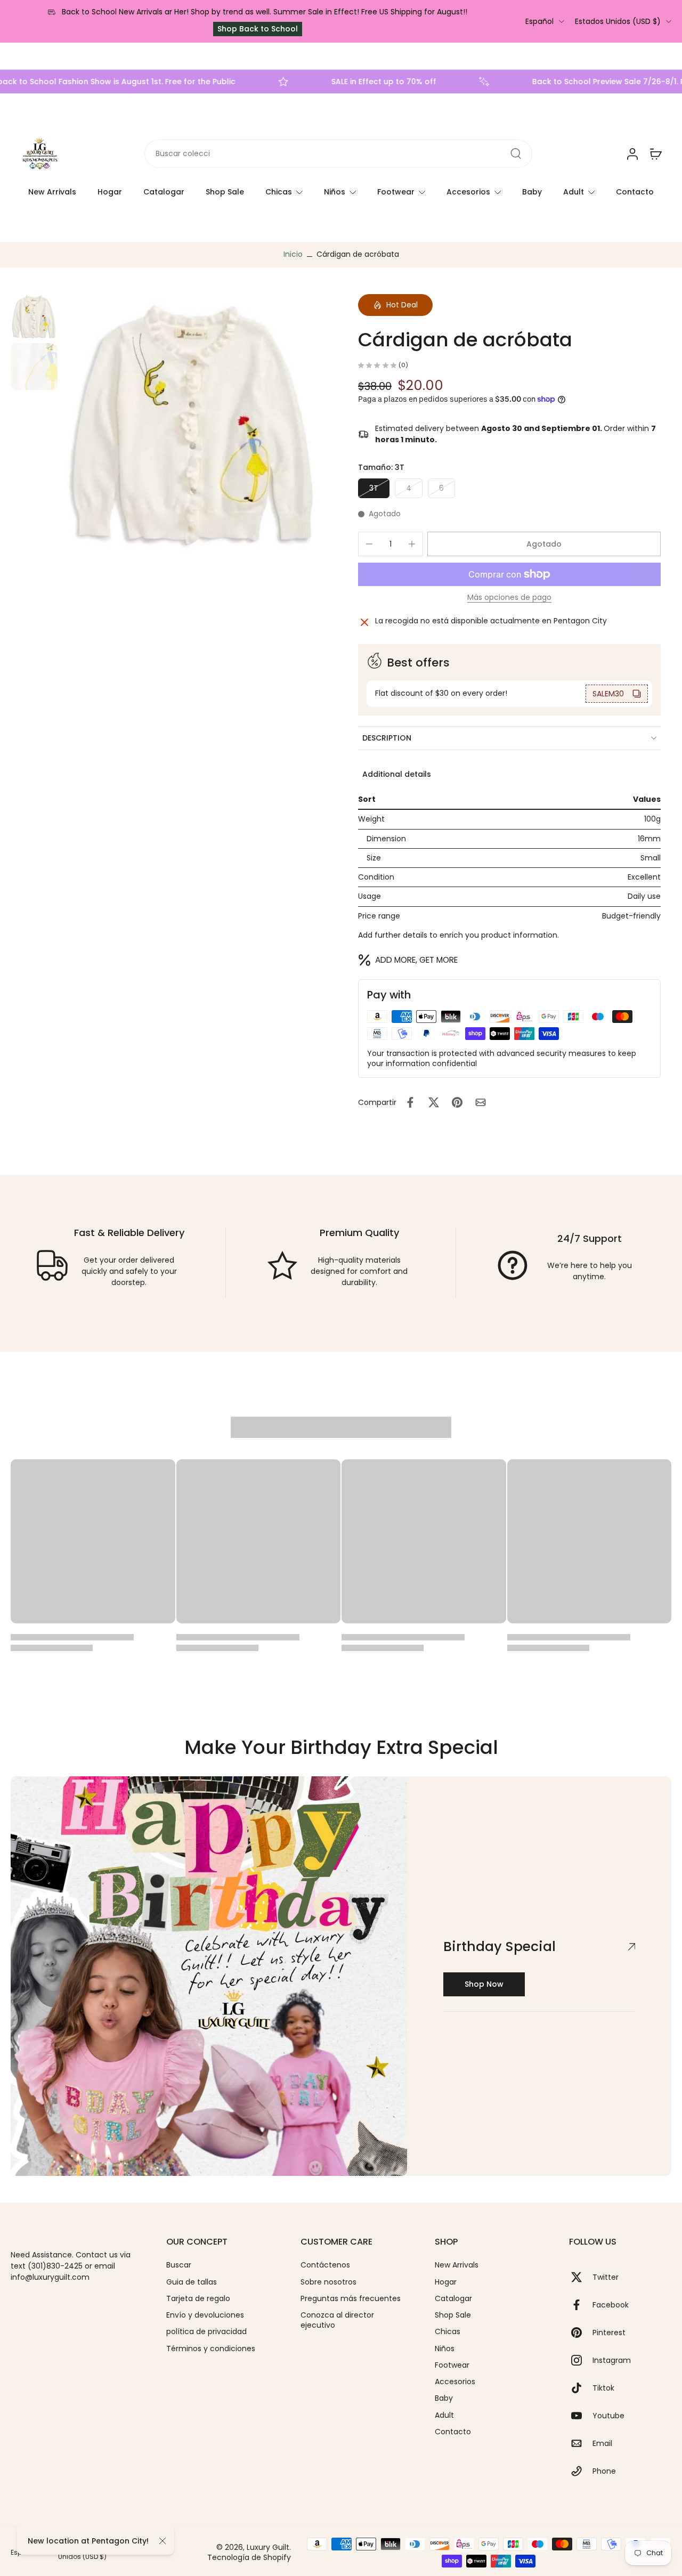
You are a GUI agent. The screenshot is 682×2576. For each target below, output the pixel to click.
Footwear (396, 192)
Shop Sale (225, 192)
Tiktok (603, 2388)
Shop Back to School (258, 29)
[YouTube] (581, 2416)
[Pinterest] (581, 2333)
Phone (604, 2471)
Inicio (293, 254)
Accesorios (468, 192)
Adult (574, 192)
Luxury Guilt (268, 2547)
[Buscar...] (516, 154)
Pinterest (609, 2333)
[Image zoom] (193, 424)
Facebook (611, 2305)
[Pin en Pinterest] (457, 1102)
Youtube (608, 2416)
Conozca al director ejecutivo (337, 2320)
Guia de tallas (192, 2282)
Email (602, 2444)
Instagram (612, 2360)
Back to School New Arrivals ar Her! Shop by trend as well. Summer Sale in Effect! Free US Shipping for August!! (265, 12)
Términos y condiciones (211, 2349)
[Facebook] (581, 2305)
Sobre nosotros (328, 2282)
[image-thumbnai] (34, 316)
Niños (335, 192)
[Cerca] (163, 2541)
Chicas (279, 192)
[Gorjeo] (581, 2277)
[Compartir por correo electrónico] (481, 1102)
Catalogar (164, 192)
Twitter (606, 2277)
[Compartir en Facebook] (410, 1102)
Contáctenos (325, 2265)
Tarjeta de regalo (198, 2299)
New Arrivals (52, 192)
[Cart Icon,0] (655, 154)
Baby (532, 192)
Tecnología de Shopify (249, 2557)
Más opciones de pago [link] (509, 598)
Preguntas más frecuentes (351, 2299)
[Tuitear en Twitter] (434, 1102)
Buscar (179, 2265)
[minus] (369, 544)
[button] (544, 544)
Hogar (110, 192)
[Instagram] (581, 2360)
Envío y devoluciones (205, 2315)
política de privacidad (206, 2332)
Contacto (635, 192)
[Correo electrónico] (581, 2443)
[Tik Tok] (581, 2388)
